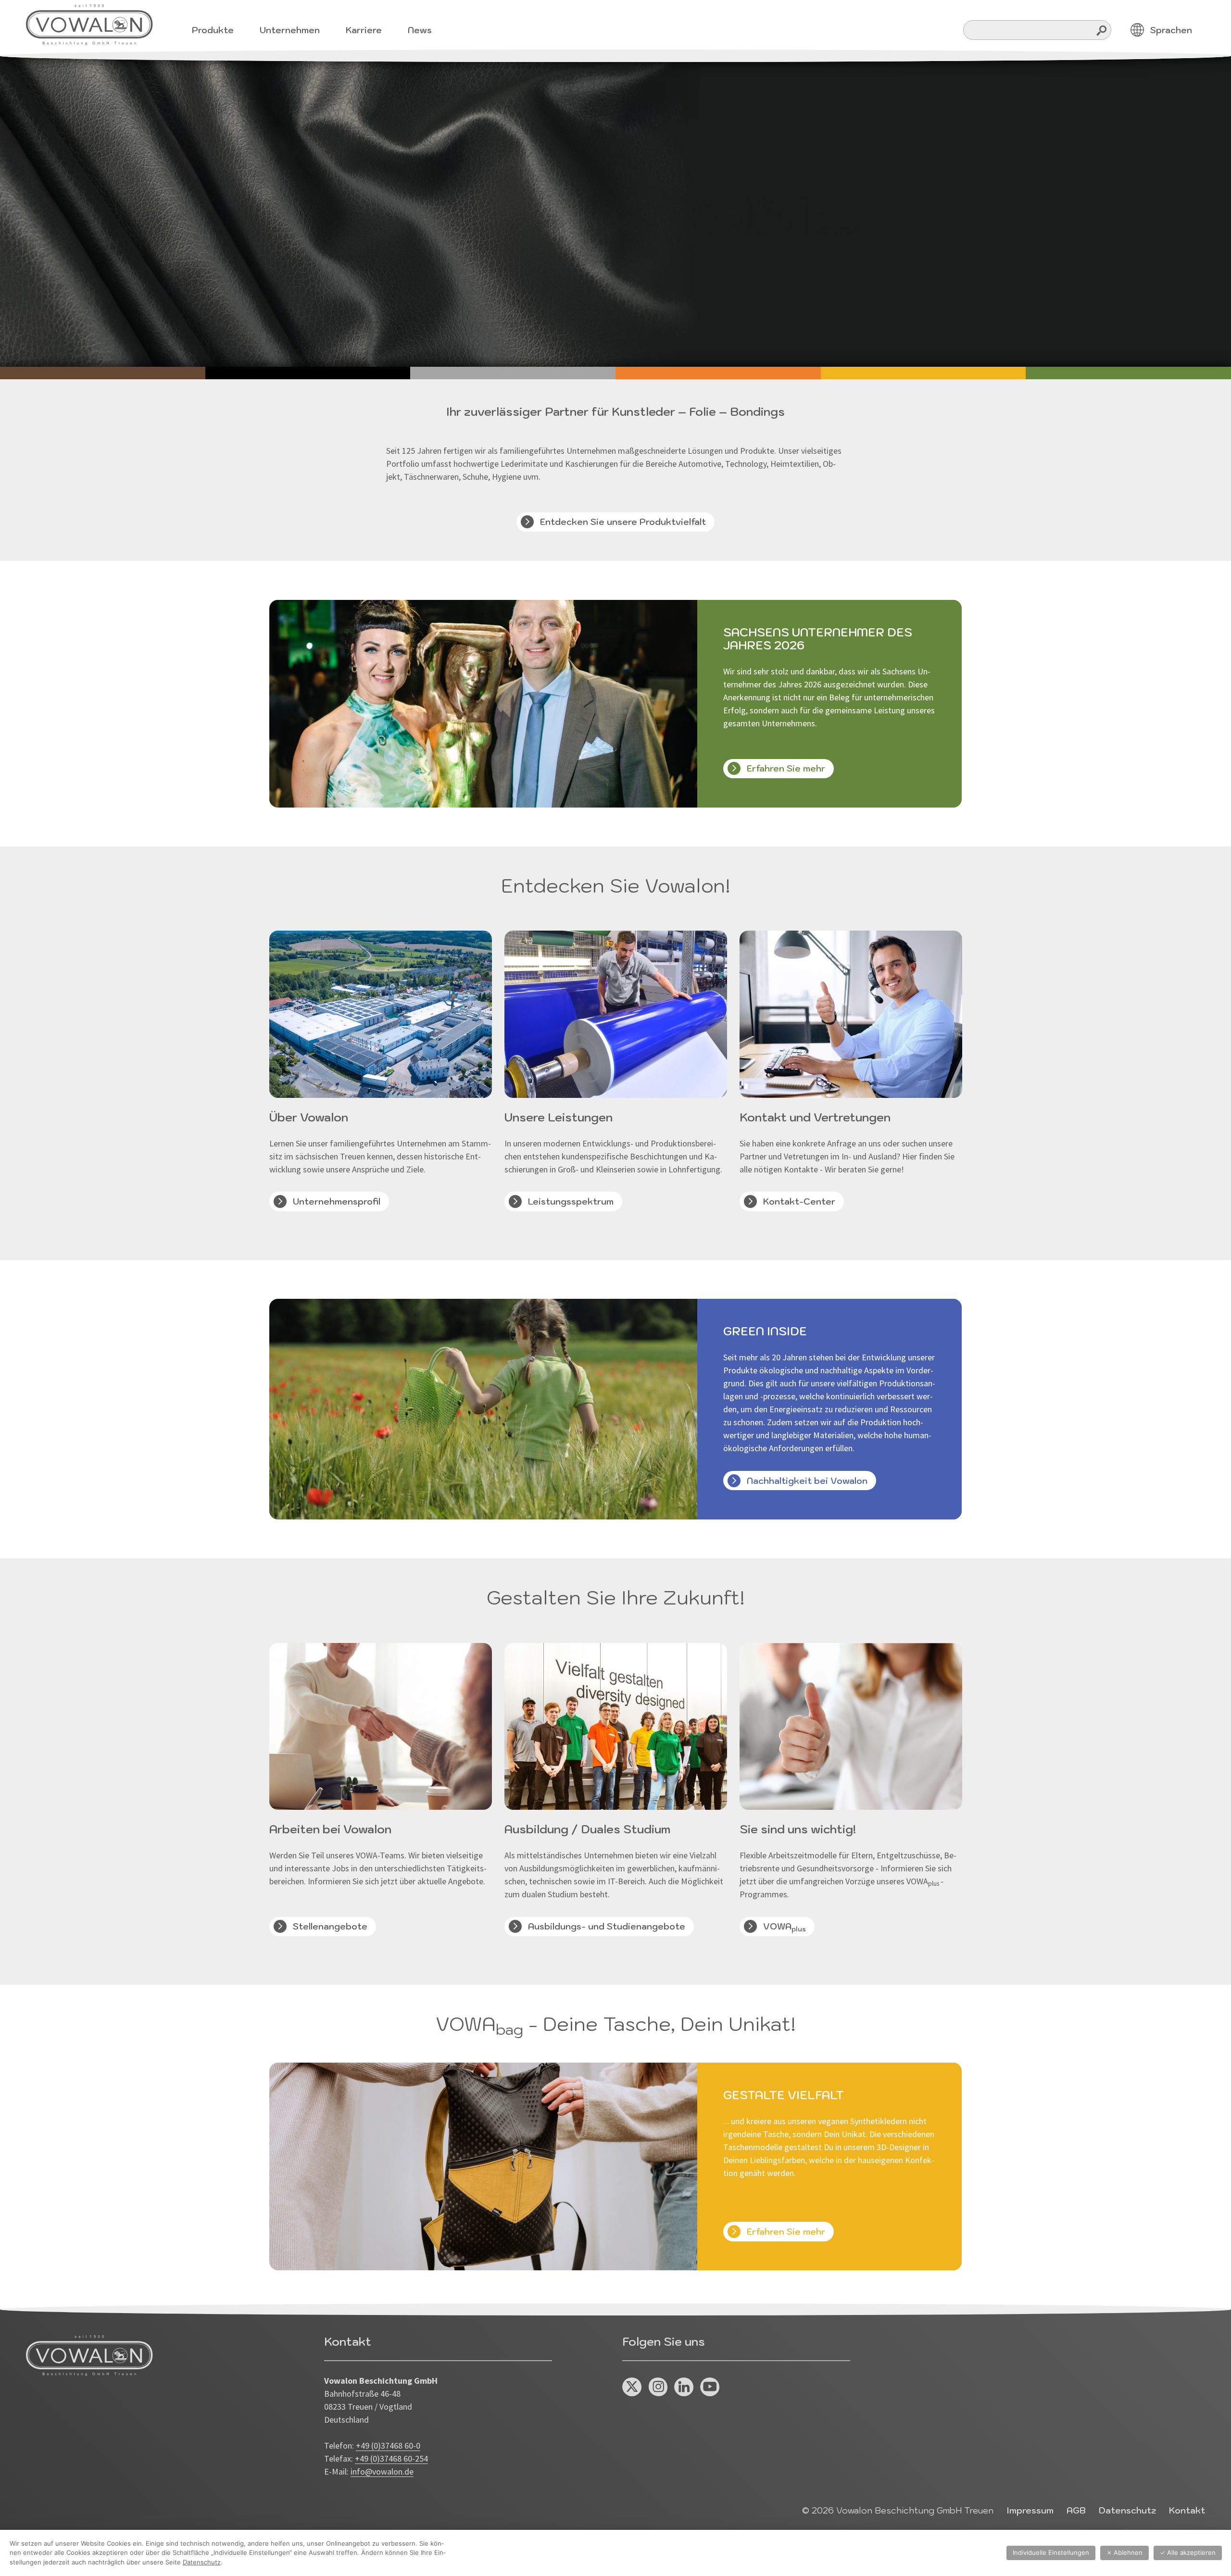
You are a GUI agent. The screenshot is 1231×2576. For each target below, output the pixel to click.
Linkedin (684, 2387)
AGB (1076, 2510)
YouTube (710, 2387)
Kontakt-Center (799, 1201)
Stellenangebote (330, 1926)
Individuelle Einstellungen (1051, 2552)
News (420, 30)
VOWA (785, 1927)
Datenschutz (1127, 2510)
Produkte (213, 30)
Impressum (1030, 2510)
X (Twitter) (632, 2387)
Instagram (658, 2387)
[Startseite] (89, 25)
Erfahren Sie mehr (786, 768)
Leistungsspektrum (571, 1201)
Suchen (1102, 30)
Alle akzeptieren (1188, 2552)
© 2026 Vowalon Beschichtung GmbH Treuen (898, 2510)
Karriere (364, 30)
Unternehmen (290, 30)
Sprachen (1171, 30)
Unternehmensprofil (337, 1201)
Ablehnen (1124, 2552)
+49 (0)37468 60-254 (391, 2458)
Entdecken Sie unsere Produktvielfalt (623, 522)
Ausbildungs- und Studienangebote (607, 1926)
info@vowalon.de (382, 2471)
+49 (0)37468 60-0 (388, 2445)
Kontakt (1187, 2510)
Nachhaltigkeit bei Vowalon (807, 1481)
